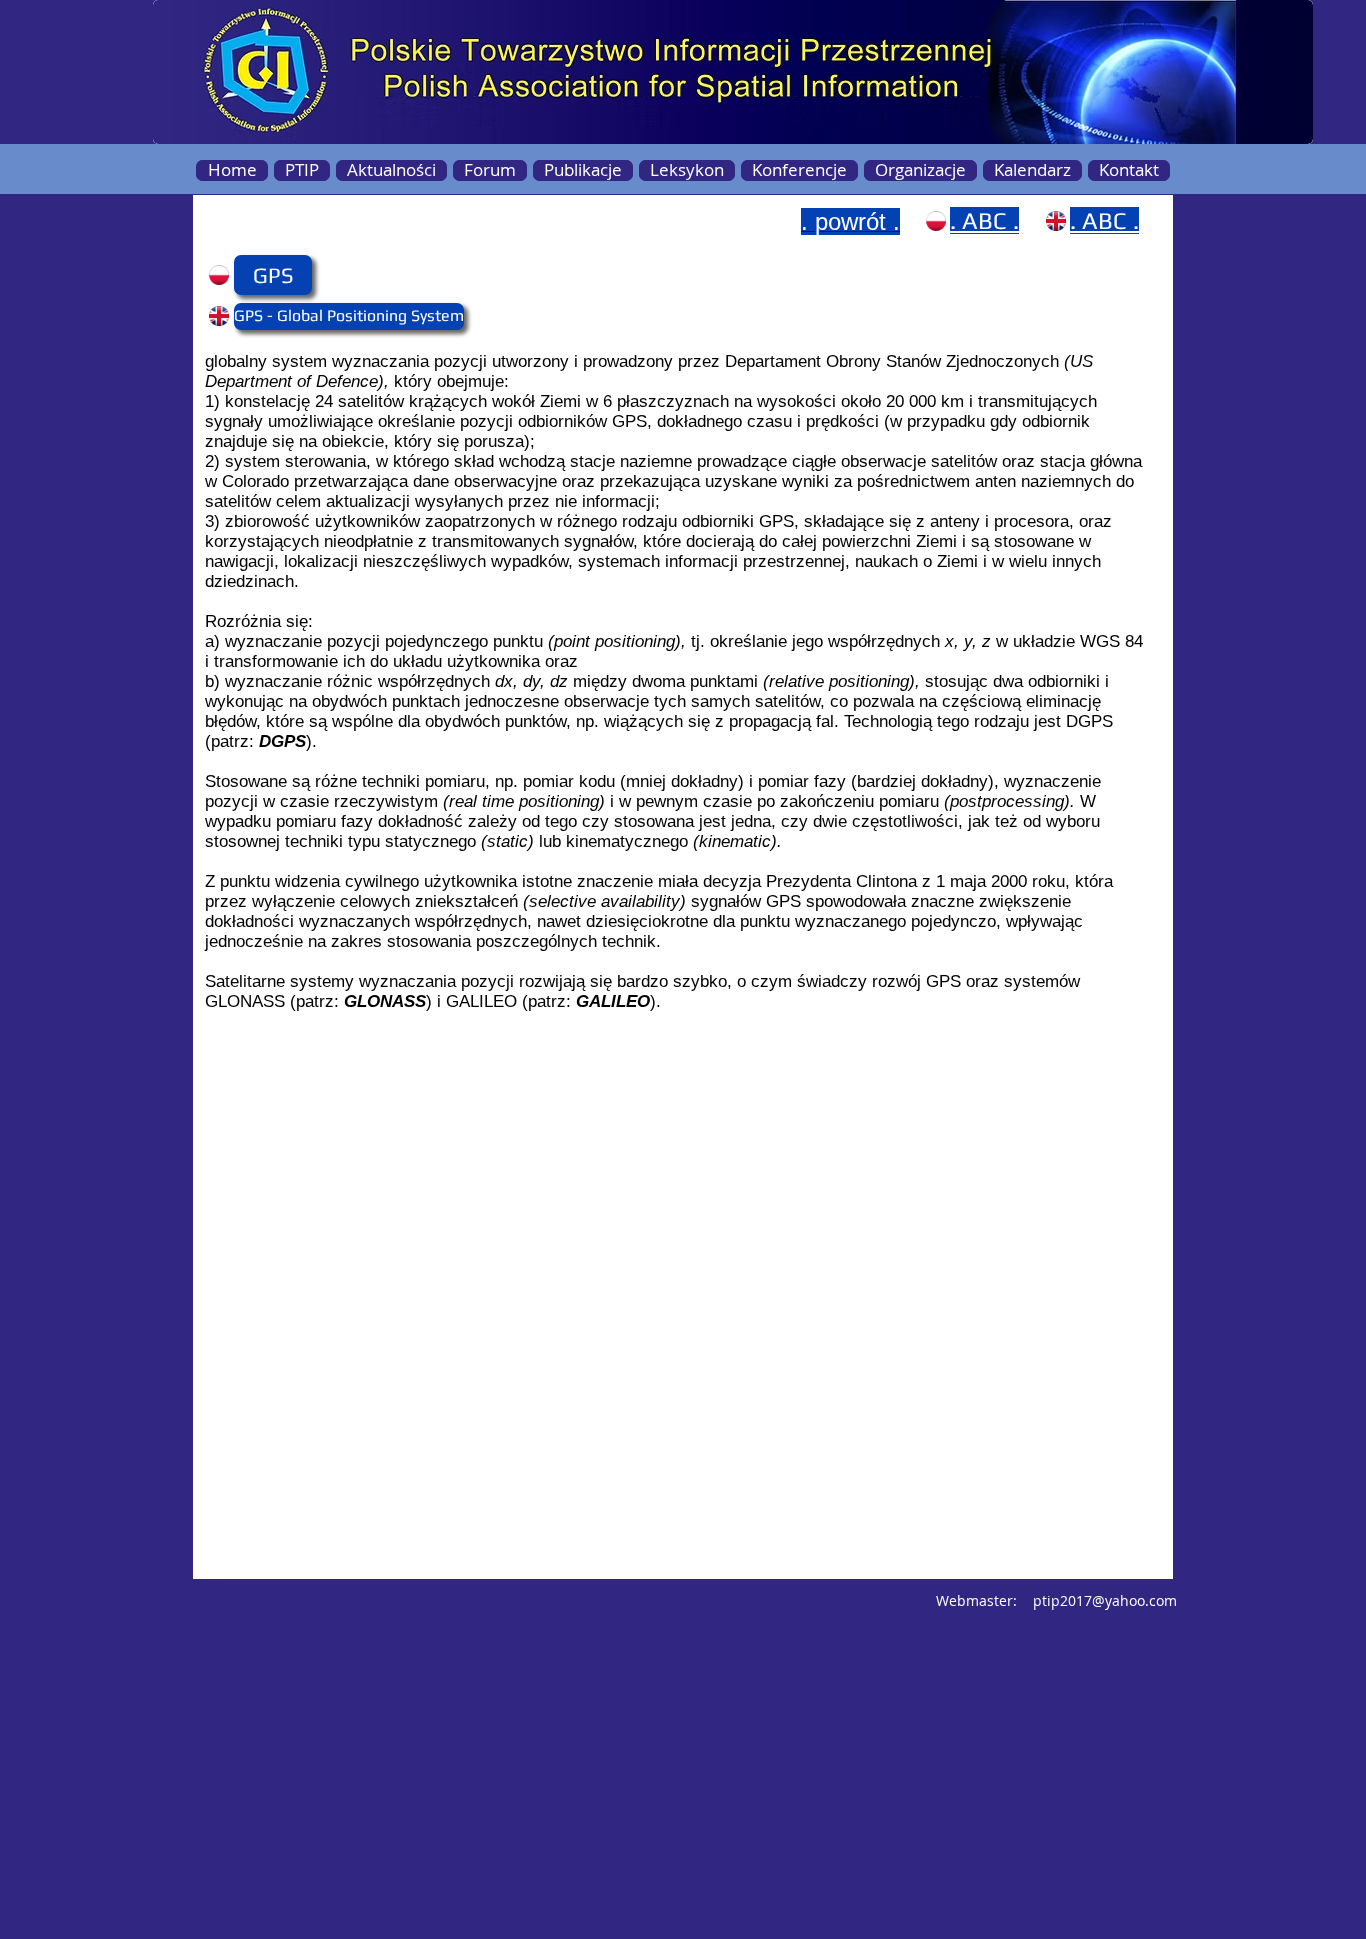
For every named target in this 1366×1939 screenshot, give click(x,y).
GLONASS (385, 1001)
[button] (273, 275)
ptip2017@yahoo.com (1105, 1600)
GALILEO (613, 1001)
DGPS (282, 741)
